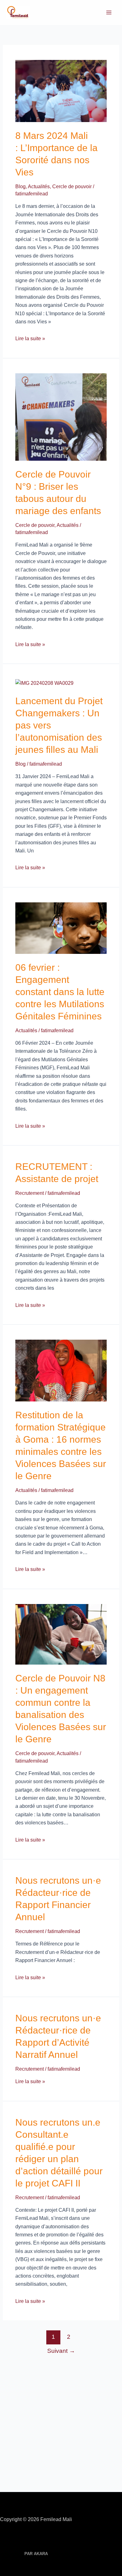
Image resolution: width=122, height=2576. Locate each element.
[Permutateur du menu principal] (109, 12)
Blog (20, 186)
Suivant (61, 2351)
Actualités (39, 186)
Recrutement (30, 1193)
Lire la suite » (30, 339)
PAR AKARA (36, 2554)
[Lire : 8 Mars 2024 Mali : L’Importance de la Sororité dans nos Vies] (61, 91)
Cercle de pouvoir (72, 186)
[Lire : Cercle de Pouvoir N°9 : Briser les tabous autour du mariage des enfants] (61, 417)
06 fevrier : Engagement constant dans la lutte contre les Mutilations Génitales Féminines (60, 992)
